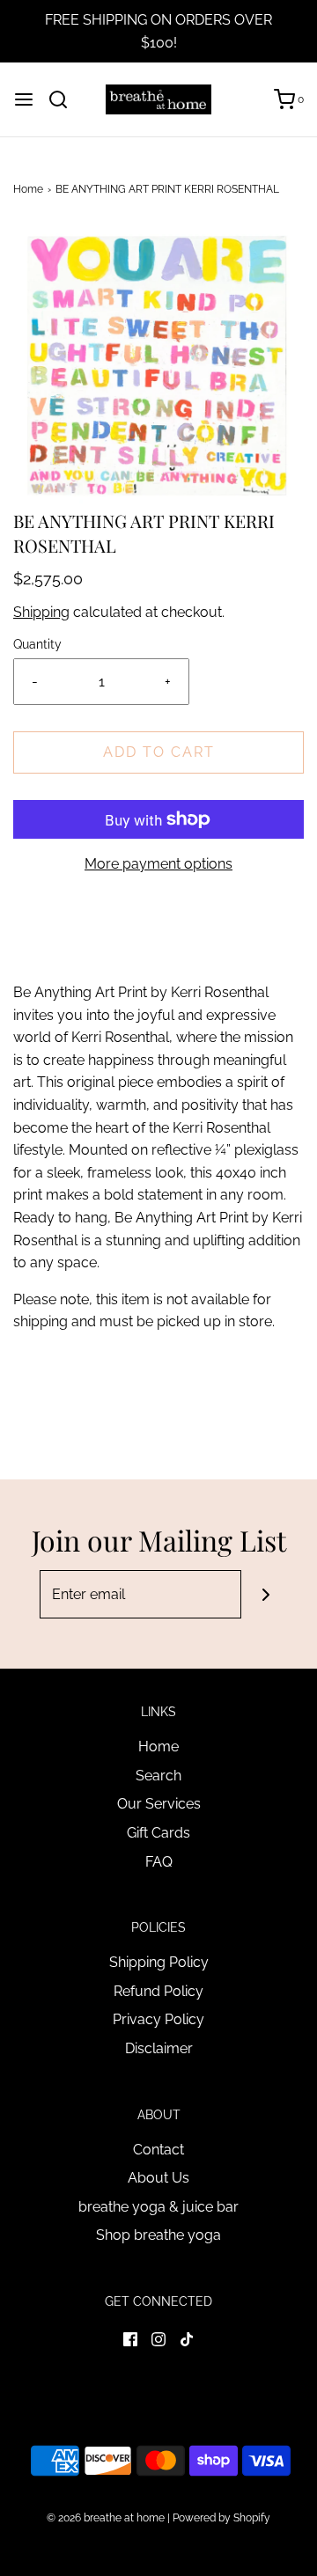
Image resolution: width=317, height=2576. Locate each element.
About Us (158, 2178)
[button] (158, 367)
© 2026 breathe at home (107, 2518)
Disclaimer (159, 2048)
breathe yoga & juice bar (158, 2207)
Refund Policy (158, 1991)
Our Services (159, 1804)
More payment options (158, 864)
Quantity (37, 644)
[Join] (265, 1594)
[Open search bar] (65, 99)
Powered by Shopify (221, 2518)
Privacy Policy (158, 2019)
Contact (158, 2150)
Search (158, 1776)
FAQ (159, 1862)
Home (28, 189)
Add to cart (159, 752)
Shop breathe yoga (158, 2235)
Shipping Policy (159, 1962)
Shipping (41, 612)
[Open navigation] (24, 99)
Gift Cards (158, 1833)
